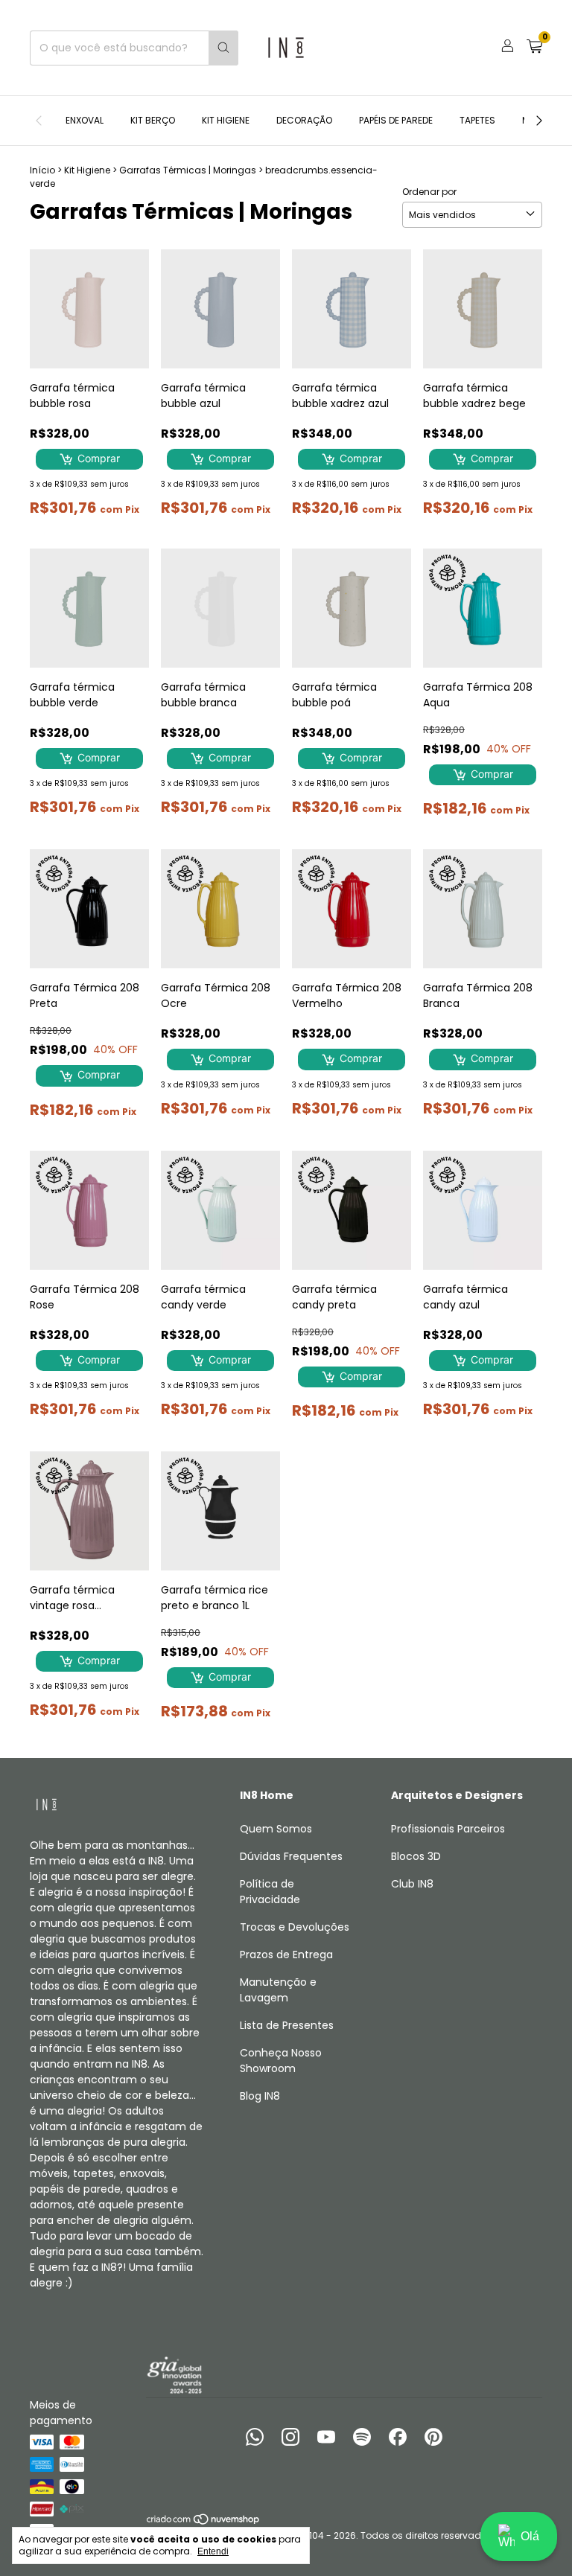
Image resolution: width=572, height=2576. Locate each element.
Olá (530, 2536)
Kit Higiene (226, 120)
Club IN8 (412, 1884)
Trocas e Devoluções (295, 1927)
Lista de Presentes (287, 2025)
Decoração (304, 120)
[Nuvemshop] (204, 2522)
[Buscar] (223, 48)
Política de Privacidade (270, 1892)
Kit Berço (153, 120)
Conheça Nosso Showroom (281, 2061)
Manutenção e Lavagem (278, 1990)
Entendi (213, 2551)
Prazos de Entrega (286, 1955)
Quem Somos (276, 1829)
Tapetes (477, 120)
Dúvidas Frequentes (291, 1856)
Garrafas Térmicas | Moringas (188, 170)
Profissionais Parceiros (448, 1829)
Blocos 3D (416, 1856)
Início (42, 170)
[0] (534, 48)
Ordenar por (429, 192)
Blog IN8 (260, 2096)
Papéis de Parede (396, 120)
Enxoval (85, 120)
